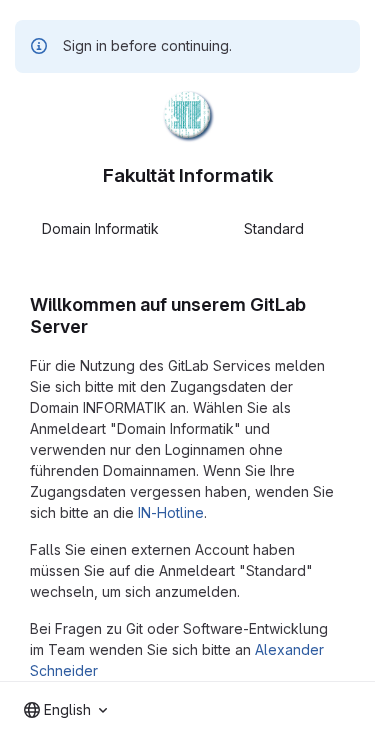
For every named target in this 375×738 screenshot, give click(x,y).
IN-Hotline (171, 512)
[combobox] (65, 710)
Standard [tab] (274, 228)
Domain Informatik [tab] (100, 228)
